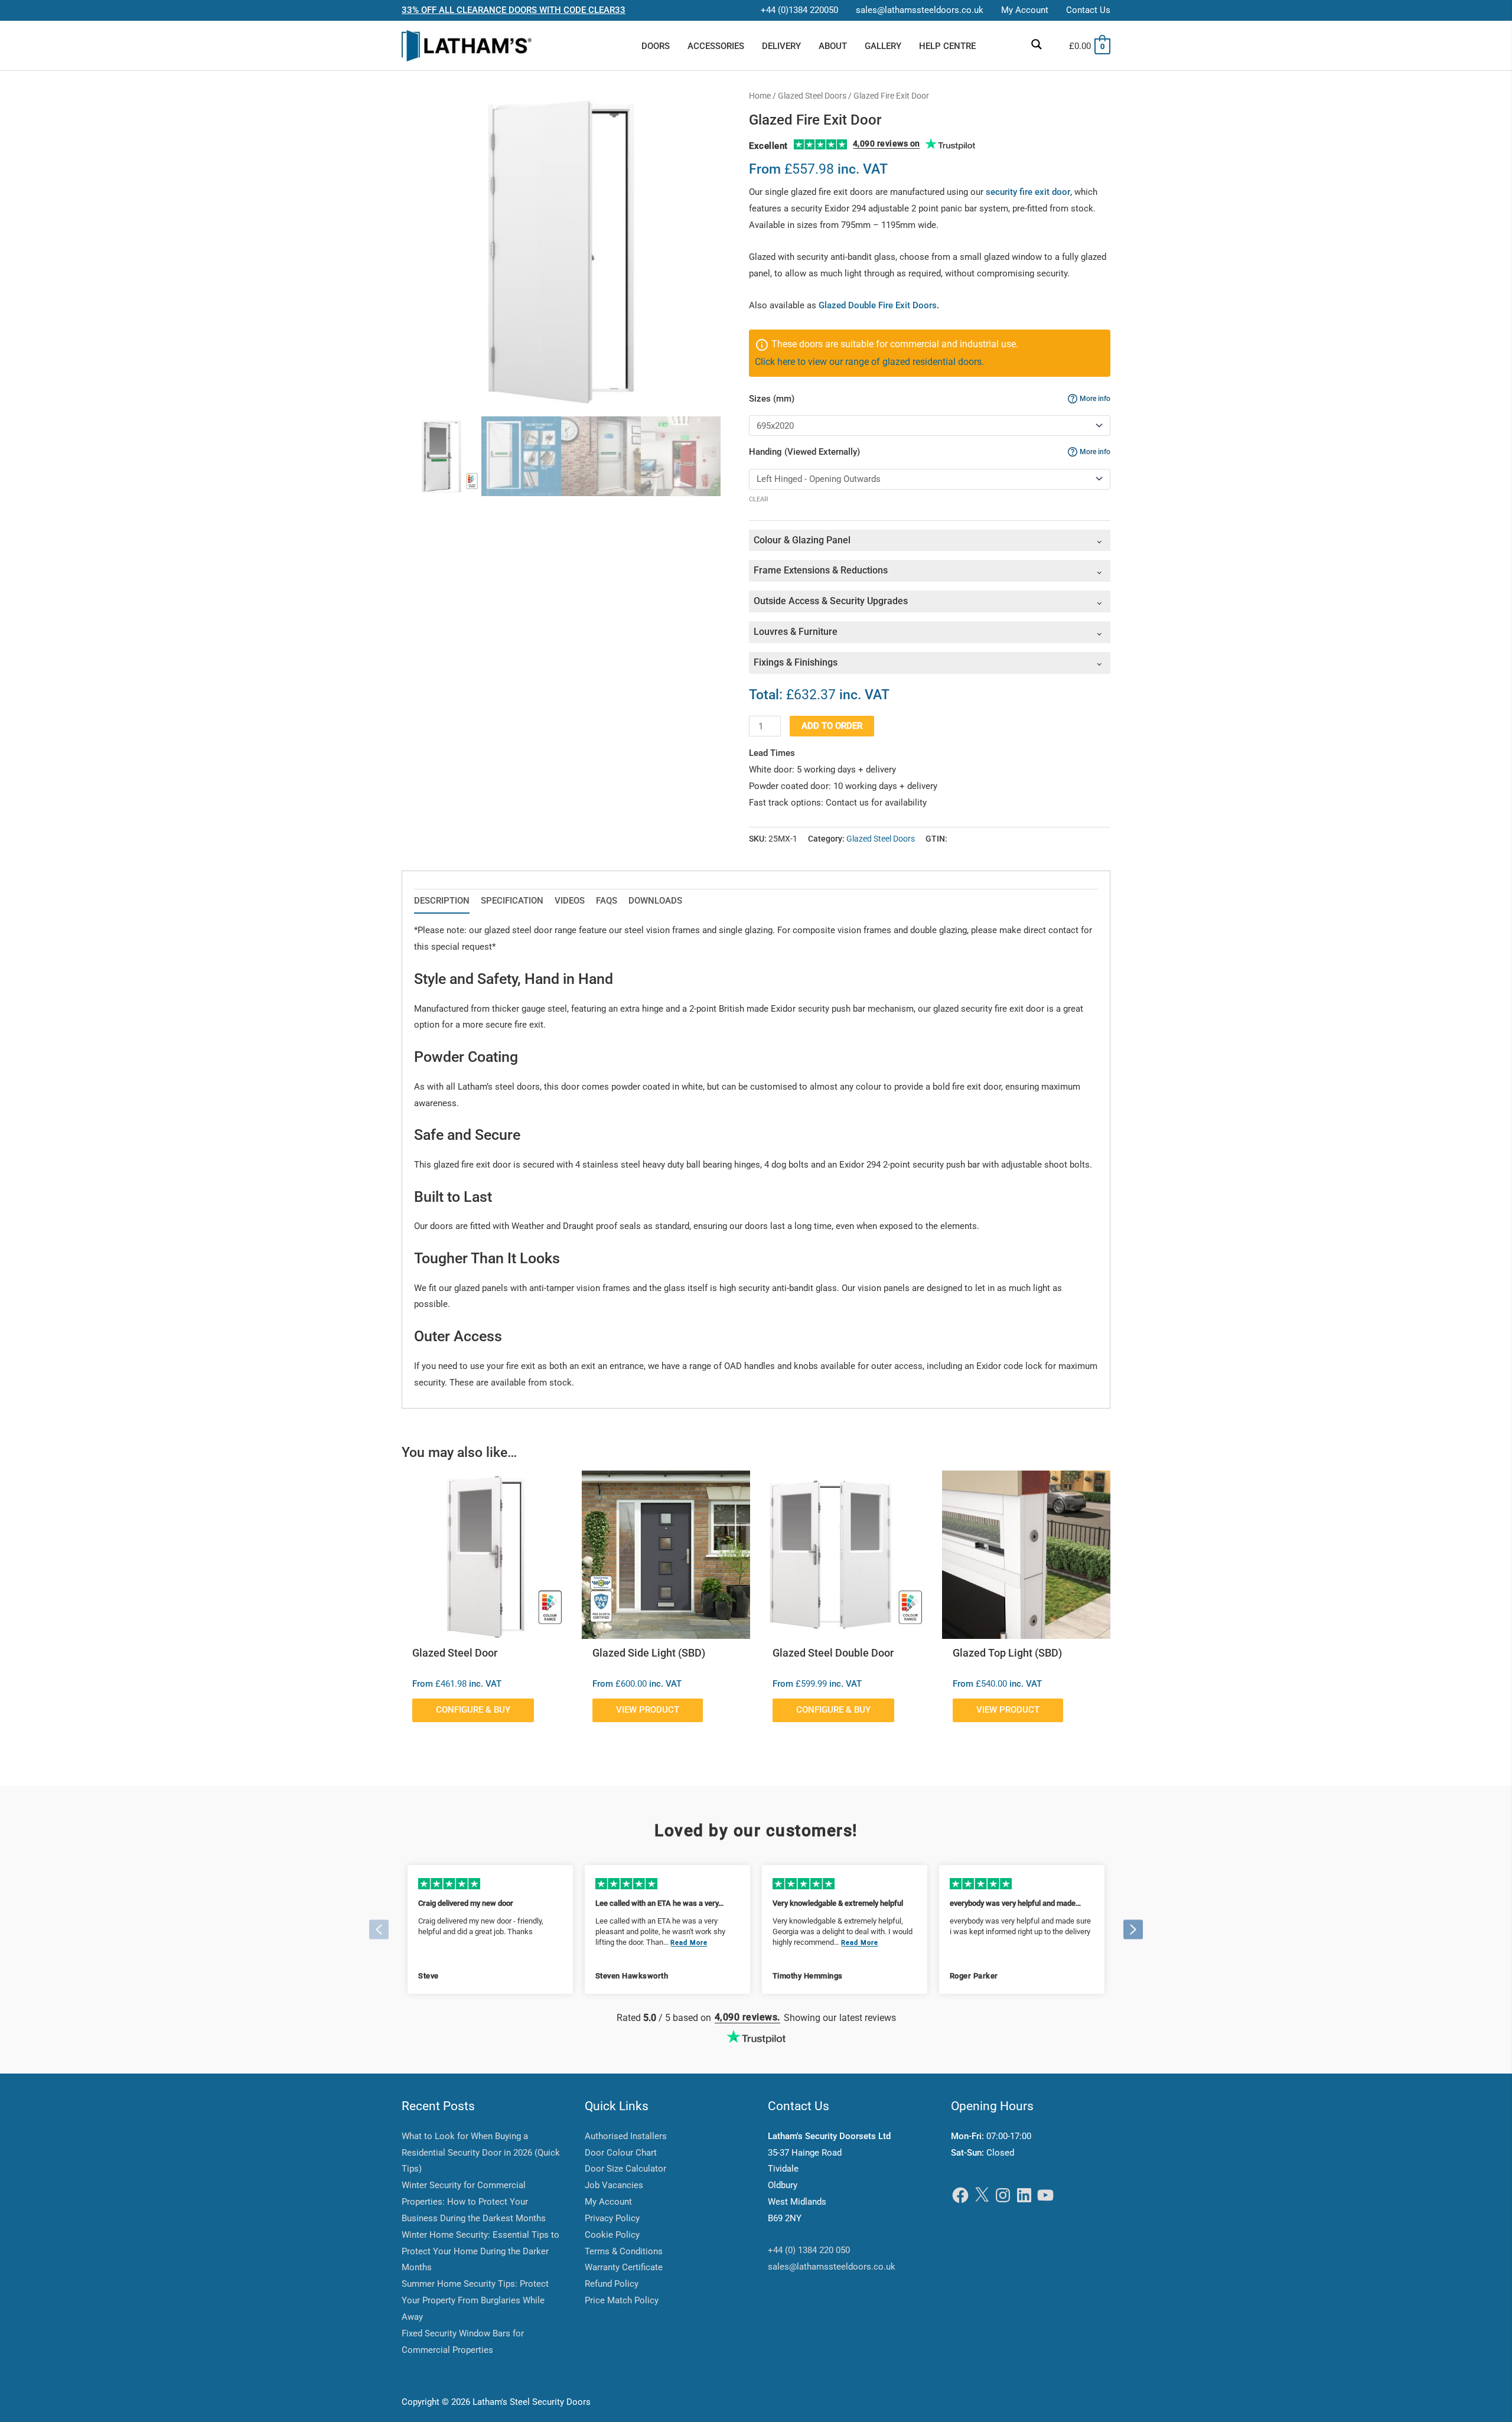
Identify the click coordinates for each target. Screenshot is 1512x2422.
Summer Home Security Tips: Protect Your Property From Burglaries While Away (475, 2300)
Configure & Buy (473, 1710)
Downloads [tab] (655, 901)
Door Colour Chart (621, 2153)
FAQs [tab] (607, 901)
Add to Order (832, 726)
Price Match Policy (622, 2300)
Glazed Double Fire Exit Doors (878, 305)
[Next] (1133, 1929)
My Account (608, 2202)
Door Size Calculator (625, 2169)
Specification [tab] (512, 901)
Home (760, 96)
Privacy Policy (612, 2218)
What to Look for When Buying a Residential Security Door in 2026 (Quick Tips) (481, 2153)
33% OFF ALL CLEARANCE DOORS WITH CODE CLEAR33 (514, 10)
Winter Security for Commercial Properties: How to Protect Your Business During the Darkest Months (474, 2202)
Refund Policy (612, 2284)
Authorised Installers (626, 2136)
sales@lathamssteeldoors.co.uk (832, 2267)
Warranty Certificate (624, 2267)
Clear (759, 499)
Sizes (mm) (930, 399)
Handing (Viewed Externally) (930, 452)
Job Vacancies (614, 2185)
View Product (648, 1710)
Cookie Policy (612, 2235)
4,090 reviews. (747, 2017)
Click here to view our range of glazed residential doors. (869, 362)
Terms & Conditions (624, 2251)
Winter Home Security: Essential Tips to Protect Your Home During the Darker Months (480, 2251)
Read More (689, 1943)
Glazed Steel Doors (812, 96)
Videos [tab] (570, 901)
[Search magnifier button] (1037, 44)
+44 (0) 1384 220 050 (809, 2250)
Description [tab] (442, 901)
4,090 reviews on (887, 144)
